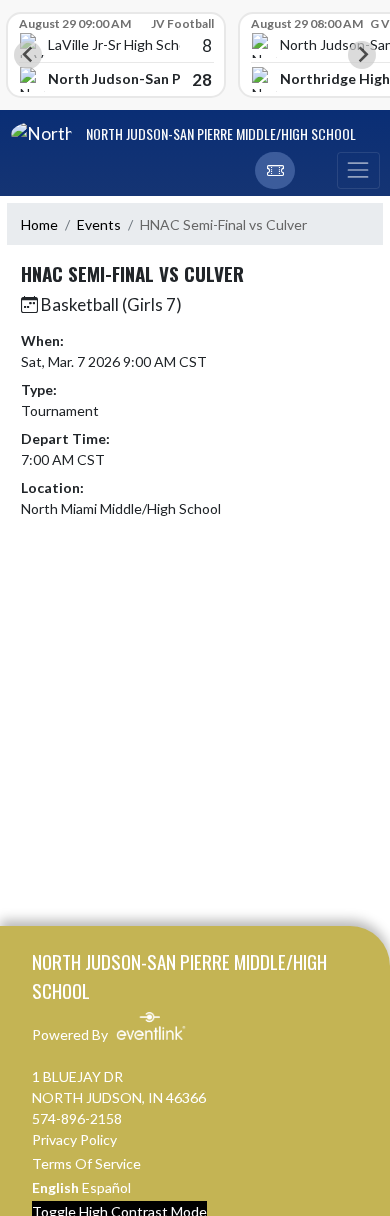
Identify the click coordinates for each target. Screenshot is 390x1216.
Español (106, 1187)
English (55, 1187)
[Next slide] (362, 55)
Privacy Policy (74, 1139)
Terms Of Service (86, 1163)
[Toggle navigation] (358, 171)
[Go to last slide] (28, 55)
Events (99, 224)
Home (39, 224)
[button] (275, 171)
